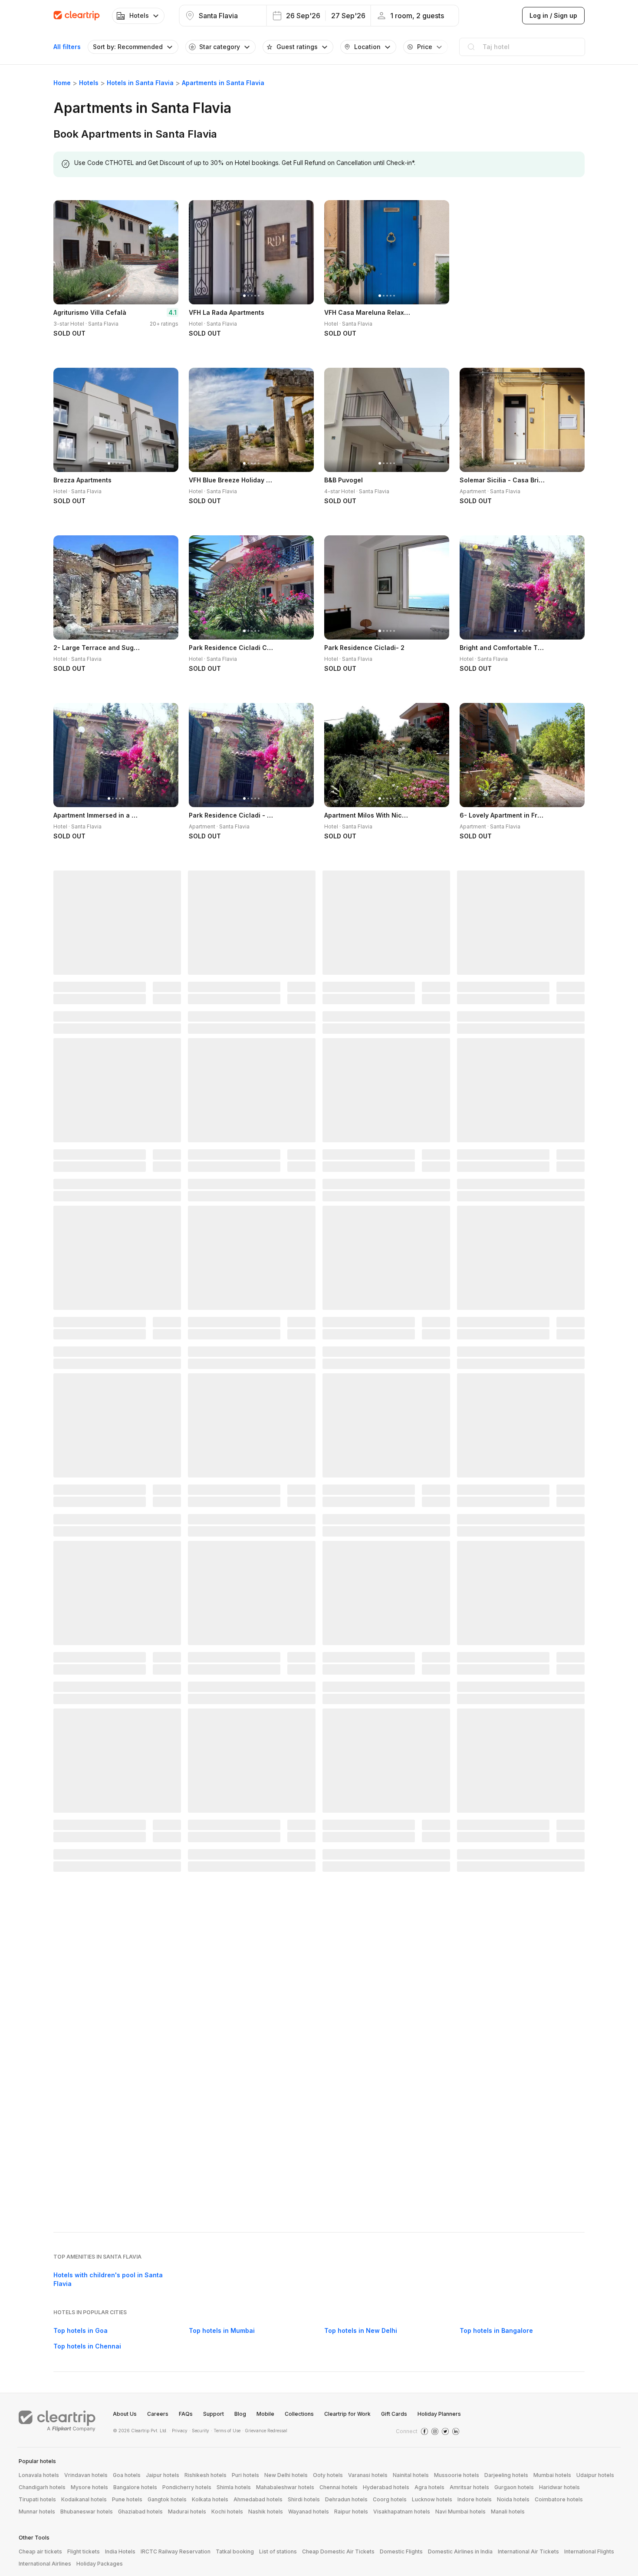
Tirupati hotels (37, 2499)
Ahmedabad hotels (258, 2499)
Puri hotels (245, 2475)
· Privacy (178, 2431)
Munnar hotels (37, 2512)
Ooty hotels (328, 2475)
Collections (299, 2414)
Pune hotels (127, 2499)
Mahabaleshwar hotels (285, 2487)
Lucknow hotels (432, 2499)
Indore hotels (475, 2499)
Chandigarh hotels (42, 2487)
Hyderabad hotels (386, 2487)
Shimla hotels (234, 2487)
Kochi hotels (227, 2512)
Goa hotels (127, 2475)
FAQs (186, 2414)
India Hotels (120, 2551)
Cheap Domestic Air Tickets (338, 2551)
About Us (125, 2414)
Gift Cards (394, 2414)
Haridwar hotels (559, 2487)
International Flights (589, 2551)
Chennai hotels (339, 2487)
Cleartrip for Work (347, 2414)
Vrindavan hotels (86, 2475)
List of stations (278, 2551)
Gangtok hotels (167, 2499)
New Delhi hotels (286, 2475)
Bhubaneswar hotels (87, 2512)
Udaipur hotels (595, 2475)
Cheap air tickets (40, 2551)
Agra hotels (429, 2487)
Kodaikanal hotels (84, 2499)
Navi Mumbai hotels (460, 2512)
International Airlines (45, 2564)
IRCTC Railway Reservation (176, 2551)
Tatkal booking (235, 2551)
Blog (240, 2414)
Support (214, 2414)
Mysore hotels (89, 2487)
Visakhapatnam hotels (402, 2512)
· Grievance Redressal (265, 2431)
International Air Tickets (528, 2551)
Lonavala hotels (39, 2475)
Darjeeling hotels (506, 2475)
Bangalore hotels (135, 2487)
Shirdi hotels (304, 2499)
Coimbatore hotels (559, 2499)
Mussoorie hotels (457, 2475)
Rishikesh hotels (206, 2475)
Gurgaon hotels (514, 2487)
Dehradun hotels (346, 2499)
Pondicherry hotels (187, 2487)
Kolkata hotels (210, 2499)
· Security (199, 2431)
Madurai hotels (187, 2512)
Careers (158, 2414)
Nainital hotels (411, 2475)
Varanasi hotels (368, 2475)
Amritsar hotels (469, 2487)
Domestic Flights (401, 2551)
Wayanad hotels (309, 2512)
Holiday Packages (100, 2564)
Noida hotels (513, 2499)
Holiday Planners (439, 2414)
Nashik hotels (266, 2512)
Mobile (265, 2414)
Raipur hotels (351, 2512)
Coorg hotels (390, 2499)
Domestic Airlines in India (460, 2551)
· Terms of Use (226, 2431)
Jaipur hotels (163, 2475)
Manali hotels (508, 2512)
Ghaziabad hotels (140, 2512)
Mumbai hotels (552, 2475)
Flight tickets (84, 2551)
